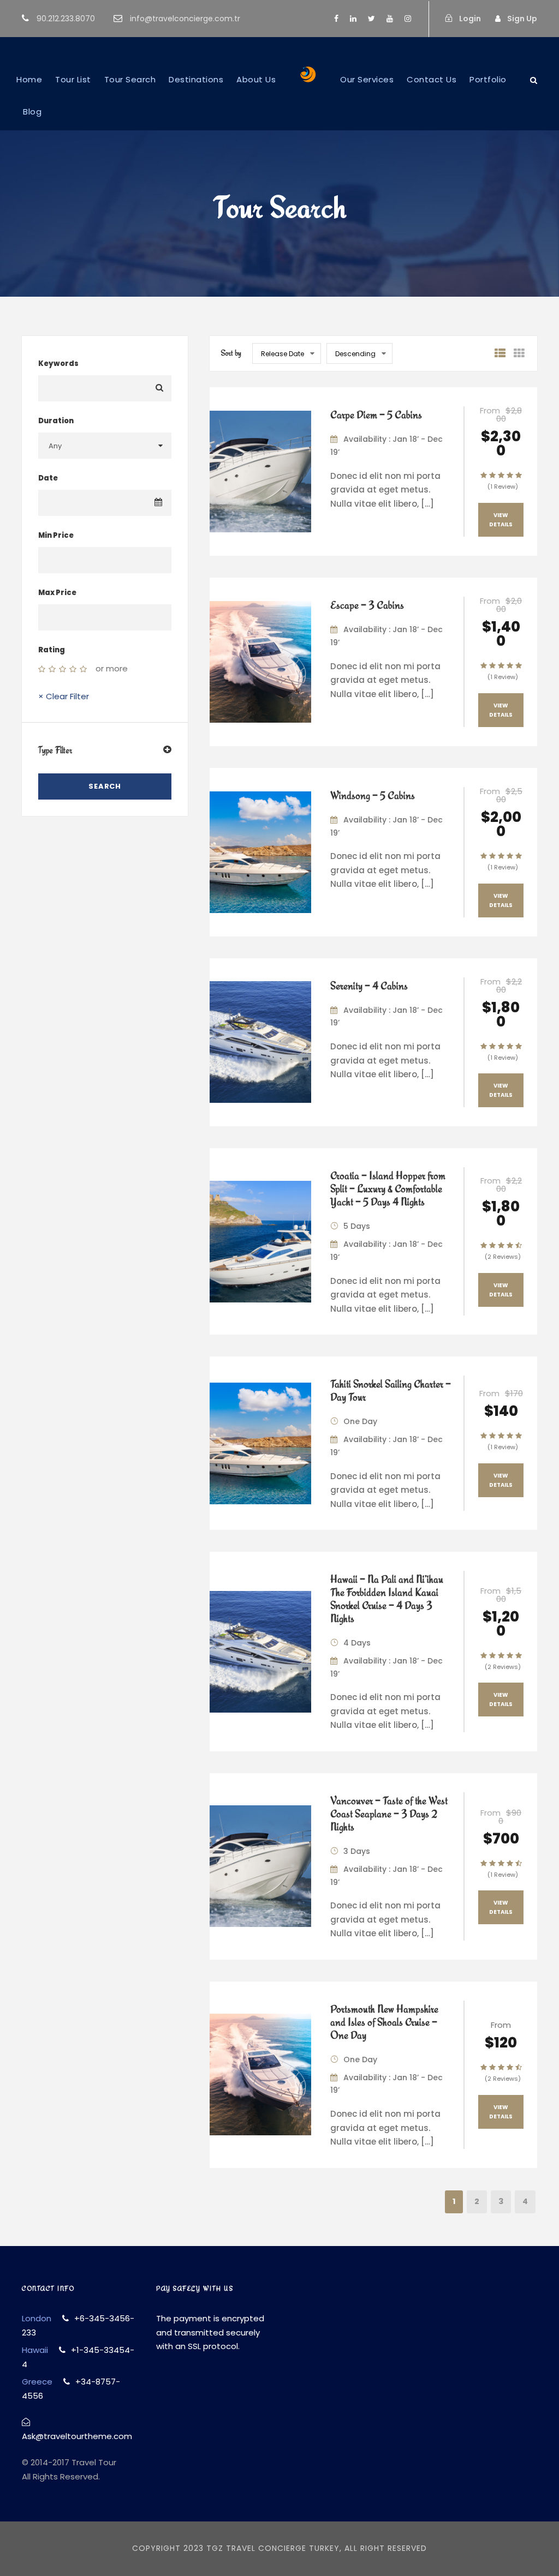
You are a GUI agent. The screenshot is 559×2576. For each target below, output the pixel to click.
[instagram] (408, 19)
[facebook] (336, 19)
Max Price (57, 593)
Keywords (58, 364)
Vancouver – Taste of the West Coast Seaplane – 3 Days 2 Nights (389, 1814)
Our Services (367, 79)
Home (29, 79)
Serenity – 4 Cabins (369, 986)
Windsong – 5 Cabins (373, 795)
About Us (256, 79)
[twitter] (371, 19)
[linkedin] (353, 19)
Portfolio (488, 79)
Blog (32, 112)
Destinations (196, 79)
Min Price (56, 535)
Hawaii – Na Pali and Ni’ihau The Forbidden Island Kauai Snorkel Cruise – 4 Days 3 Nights (387, 1599)
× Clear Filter (64, 696)
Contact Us (432, 79)
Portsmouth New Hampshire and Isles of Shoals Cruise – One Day (384, 2022)
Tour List (73, 79)
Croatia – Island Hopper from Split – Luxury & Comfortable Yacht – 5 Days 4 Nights (388, 1188)
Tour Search (130, 79)
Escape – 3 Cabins (367, 605)
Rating (52, 650)
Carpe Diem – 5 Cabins (376, 415)
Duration (56, 421)
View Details (501, 520)
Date (48, 478)
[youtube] (390, 19)
